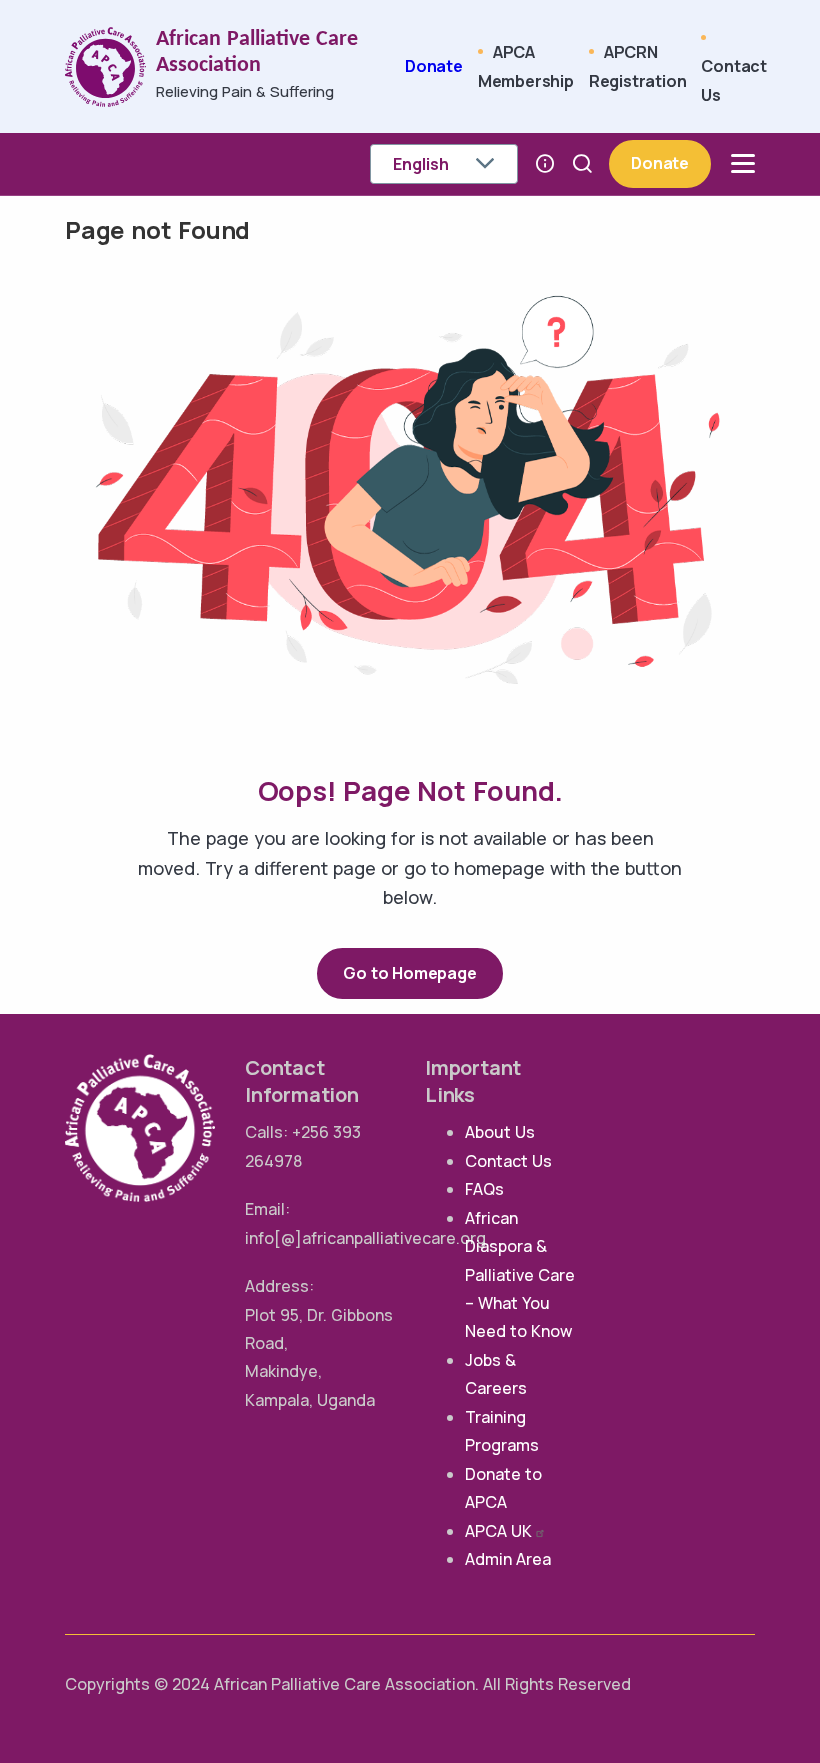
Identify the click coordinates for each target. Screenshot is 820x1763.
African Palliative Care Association (257, 52)
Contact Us (734, 80)
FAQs (484, 1189)
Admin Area (508, 1559)
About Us (500, 1132)
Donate (434, 66)
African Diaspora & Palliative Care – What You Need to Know (520, 1275)
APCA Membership (526, 66)
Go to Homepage (409, 973)
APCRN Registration (638, 66)
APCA (498, 1531)
